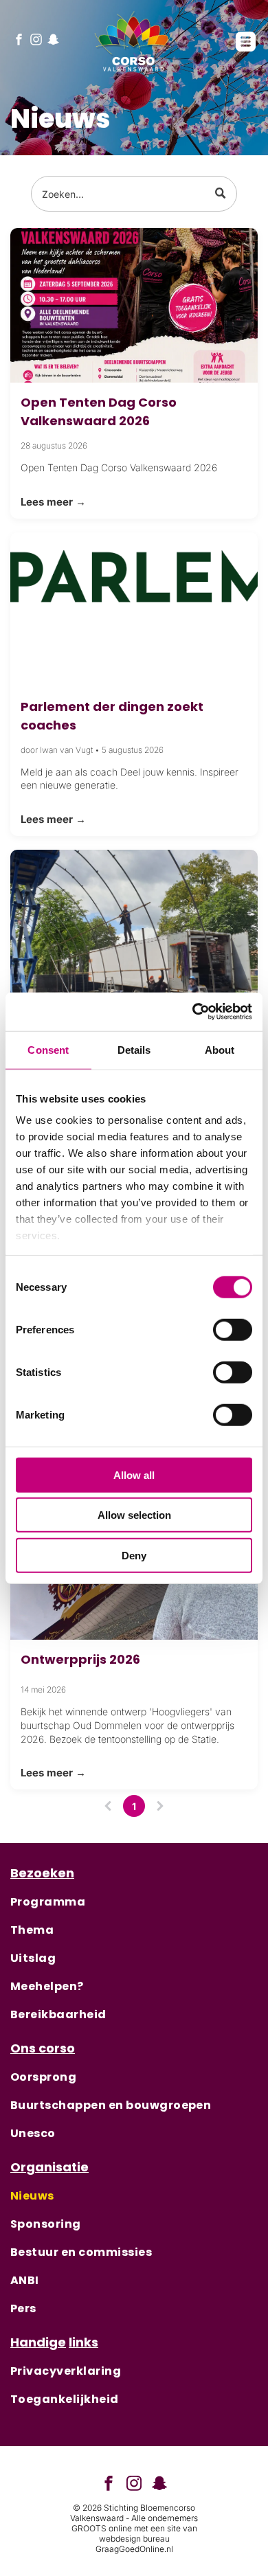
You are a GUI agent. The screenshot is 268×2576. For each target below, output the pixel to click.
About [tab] (220, 1049)
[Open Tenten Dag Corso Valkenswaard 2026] (134, 305)
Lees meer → (53, 502)
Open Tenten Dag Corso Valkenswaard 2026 (99, 411)
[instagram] (36, 41)
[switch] (233, 1329)
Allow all (134, 1475)
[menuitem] (134, 1902)
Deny (134, 1555)
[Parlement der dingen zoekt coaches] (134, 610)
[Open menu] (246, 42)
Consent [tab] (48, 1049)
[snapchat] (53, 41)
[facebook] (19, 41)
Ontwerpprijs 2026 (80, 1659)
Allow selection (134, 1515)
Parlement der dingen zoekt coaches (112, 716)
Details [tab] (134, 1049)
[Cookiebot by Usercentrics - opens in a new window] (193, 1012)
